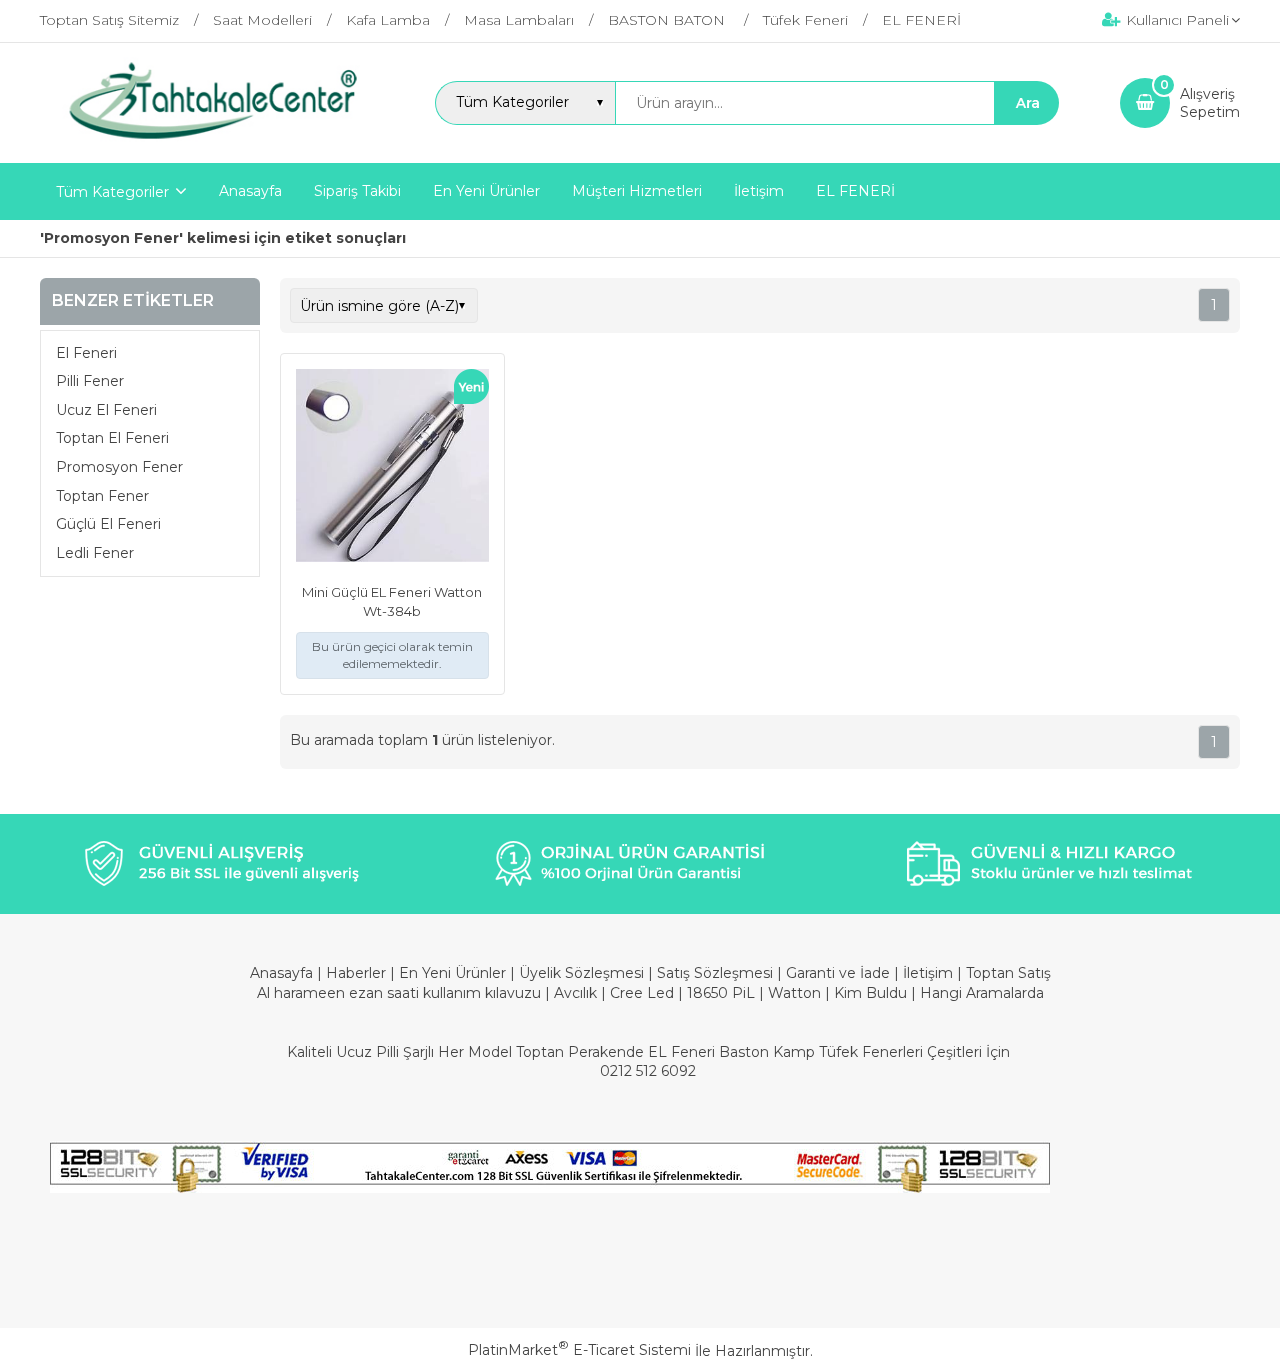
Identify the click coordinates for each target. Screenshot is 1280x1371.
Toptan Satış (1008, 973)
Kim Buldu (870, 993)
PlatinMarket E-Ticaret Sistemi (579, 1350)
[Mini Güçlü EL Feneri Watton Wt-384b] (392, 468)
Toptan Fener (102, 496)
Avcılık (575, 993)
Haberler (358, 973)
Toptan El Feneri (112, 438)
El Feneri (86, 353)
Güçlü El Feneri (108, 524)
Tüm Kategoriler (112, 192)
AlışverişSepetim (1210, 103)
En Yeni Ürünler (454, 973)
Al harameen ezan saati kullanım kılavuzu (399, 993)
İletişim (930, 973)
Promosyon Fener (119, 467)
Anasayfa (283, 973)
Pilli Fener (90, 381)
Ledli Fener (95, 553)
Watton (794, 993)
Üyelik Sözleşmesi (581, 973)
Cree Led (642, 993)
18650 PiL (721, 993)
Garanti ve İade (838, 973)
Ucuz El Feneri (106, 410)
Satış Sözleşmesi (715, 973)
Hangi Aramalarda (982, 993)
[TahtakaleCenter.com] (206, 145)
